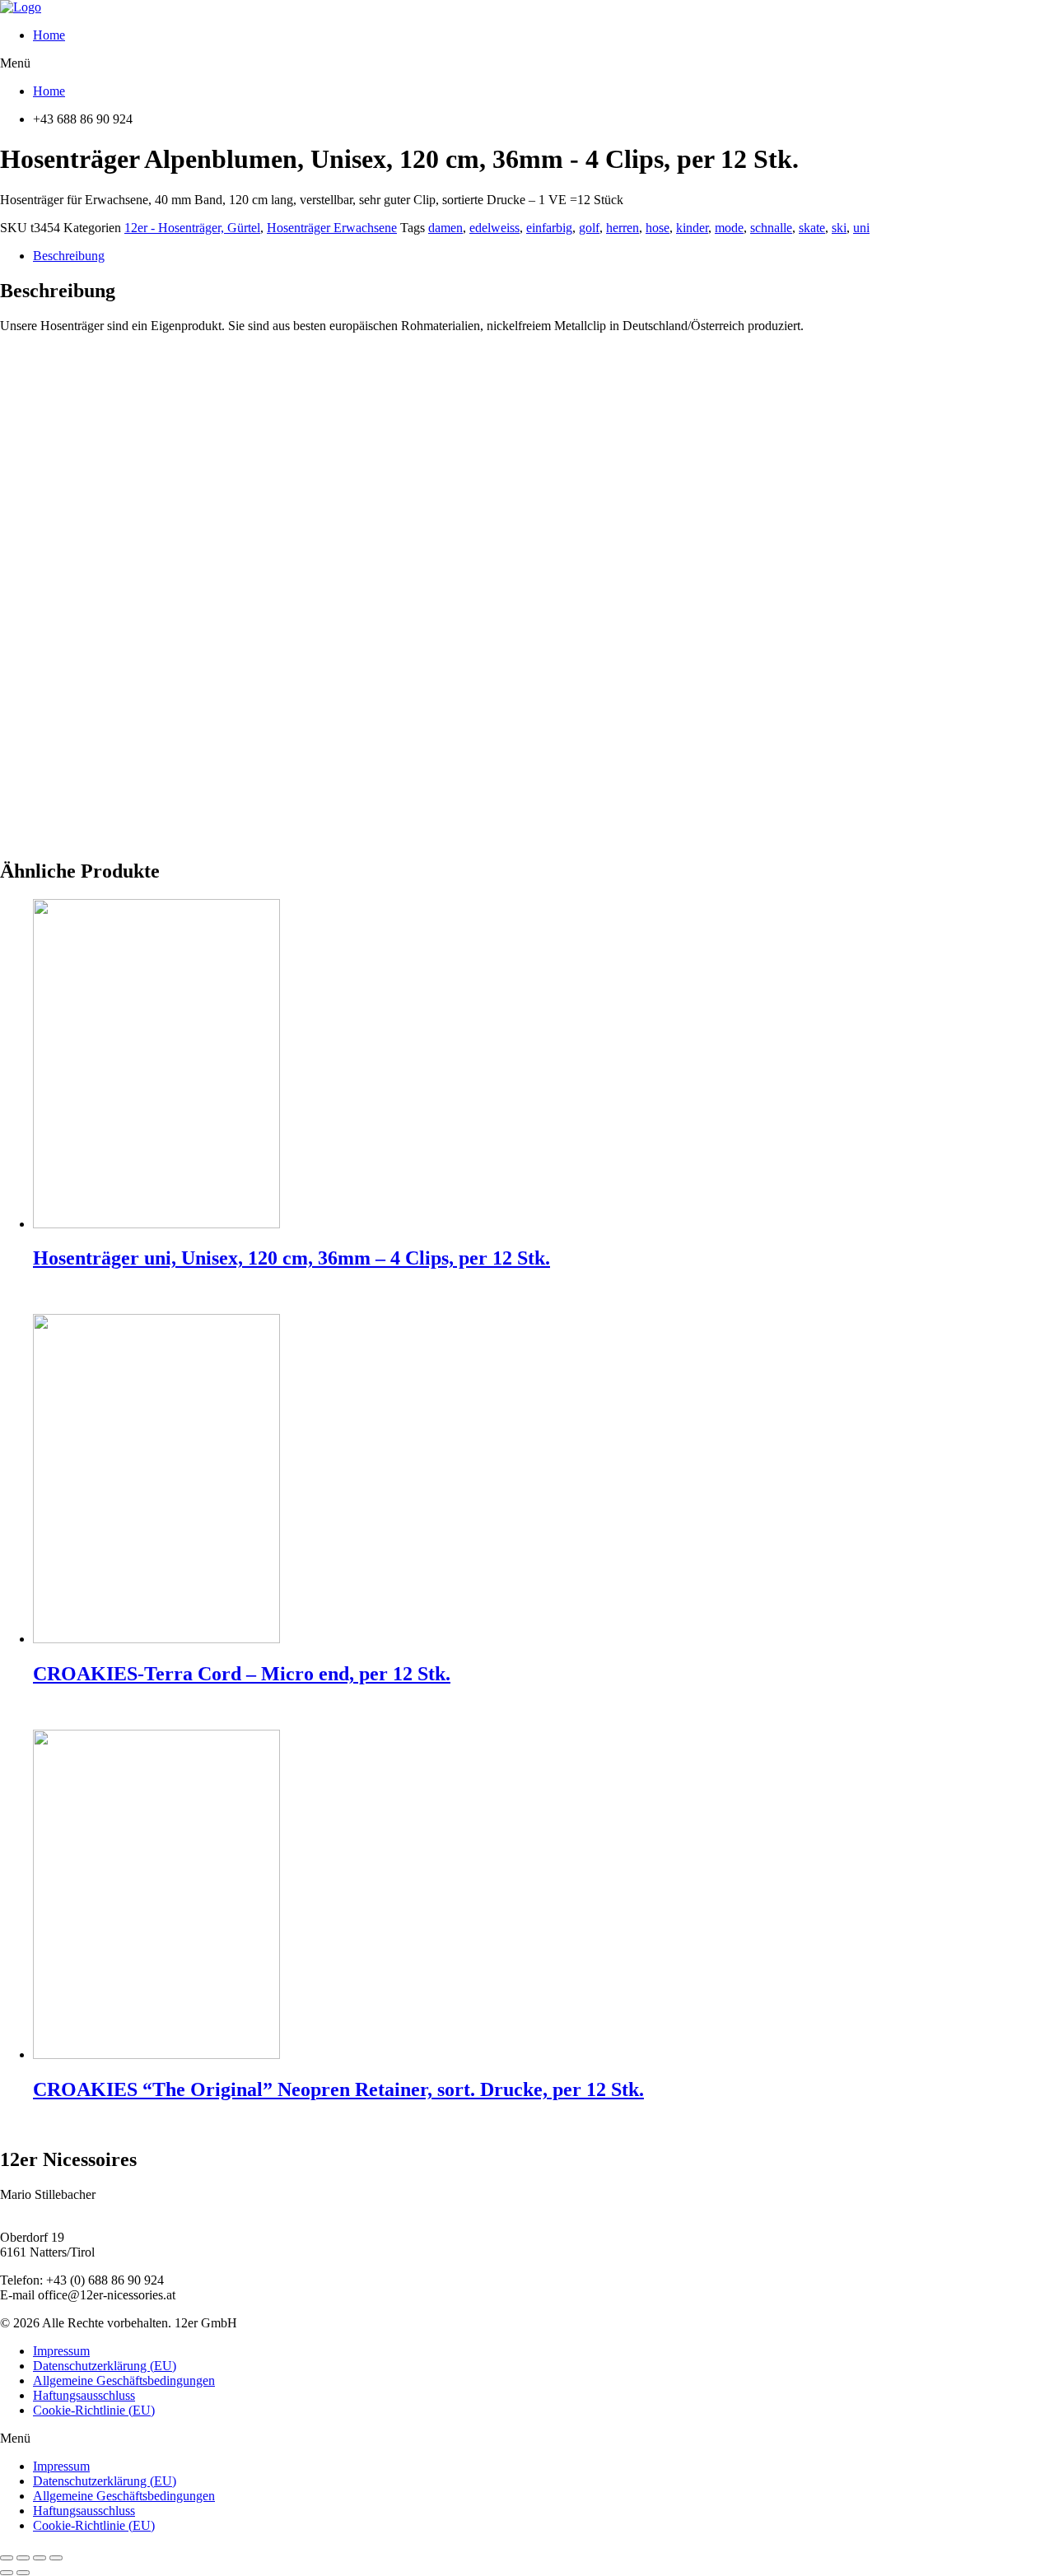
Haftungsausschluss (84, 2395)
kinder (692, 228)
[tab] (543, 256)
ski (839, 228)
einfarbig (549, 228)
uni (861, 228)
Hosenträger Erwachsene (332, 228)
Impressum (61, 2351)
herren (623, 228)
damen (445, 228)
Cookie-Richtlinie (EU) (94, 2410)
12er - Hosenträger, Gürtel (192, 228)
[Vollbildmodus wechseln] (40, 2558)
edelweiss (494, 228)
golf (589, 228)
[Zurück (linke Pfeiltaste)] (7, 2573)
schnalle (771, 228)
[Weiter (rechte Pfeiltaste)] (23, 2573)
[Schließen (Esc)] (7, 2558)
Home (49, 35)
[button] (527, 63)
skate (812, 228)
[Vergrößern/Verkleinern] (56, 2558)
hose (658, 228)
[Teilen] (23, 2558)
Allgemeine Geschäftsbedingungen (124, 2380)
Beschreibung (69, 256)
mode (729, 228)
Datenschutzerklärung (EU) (105, 2366)
